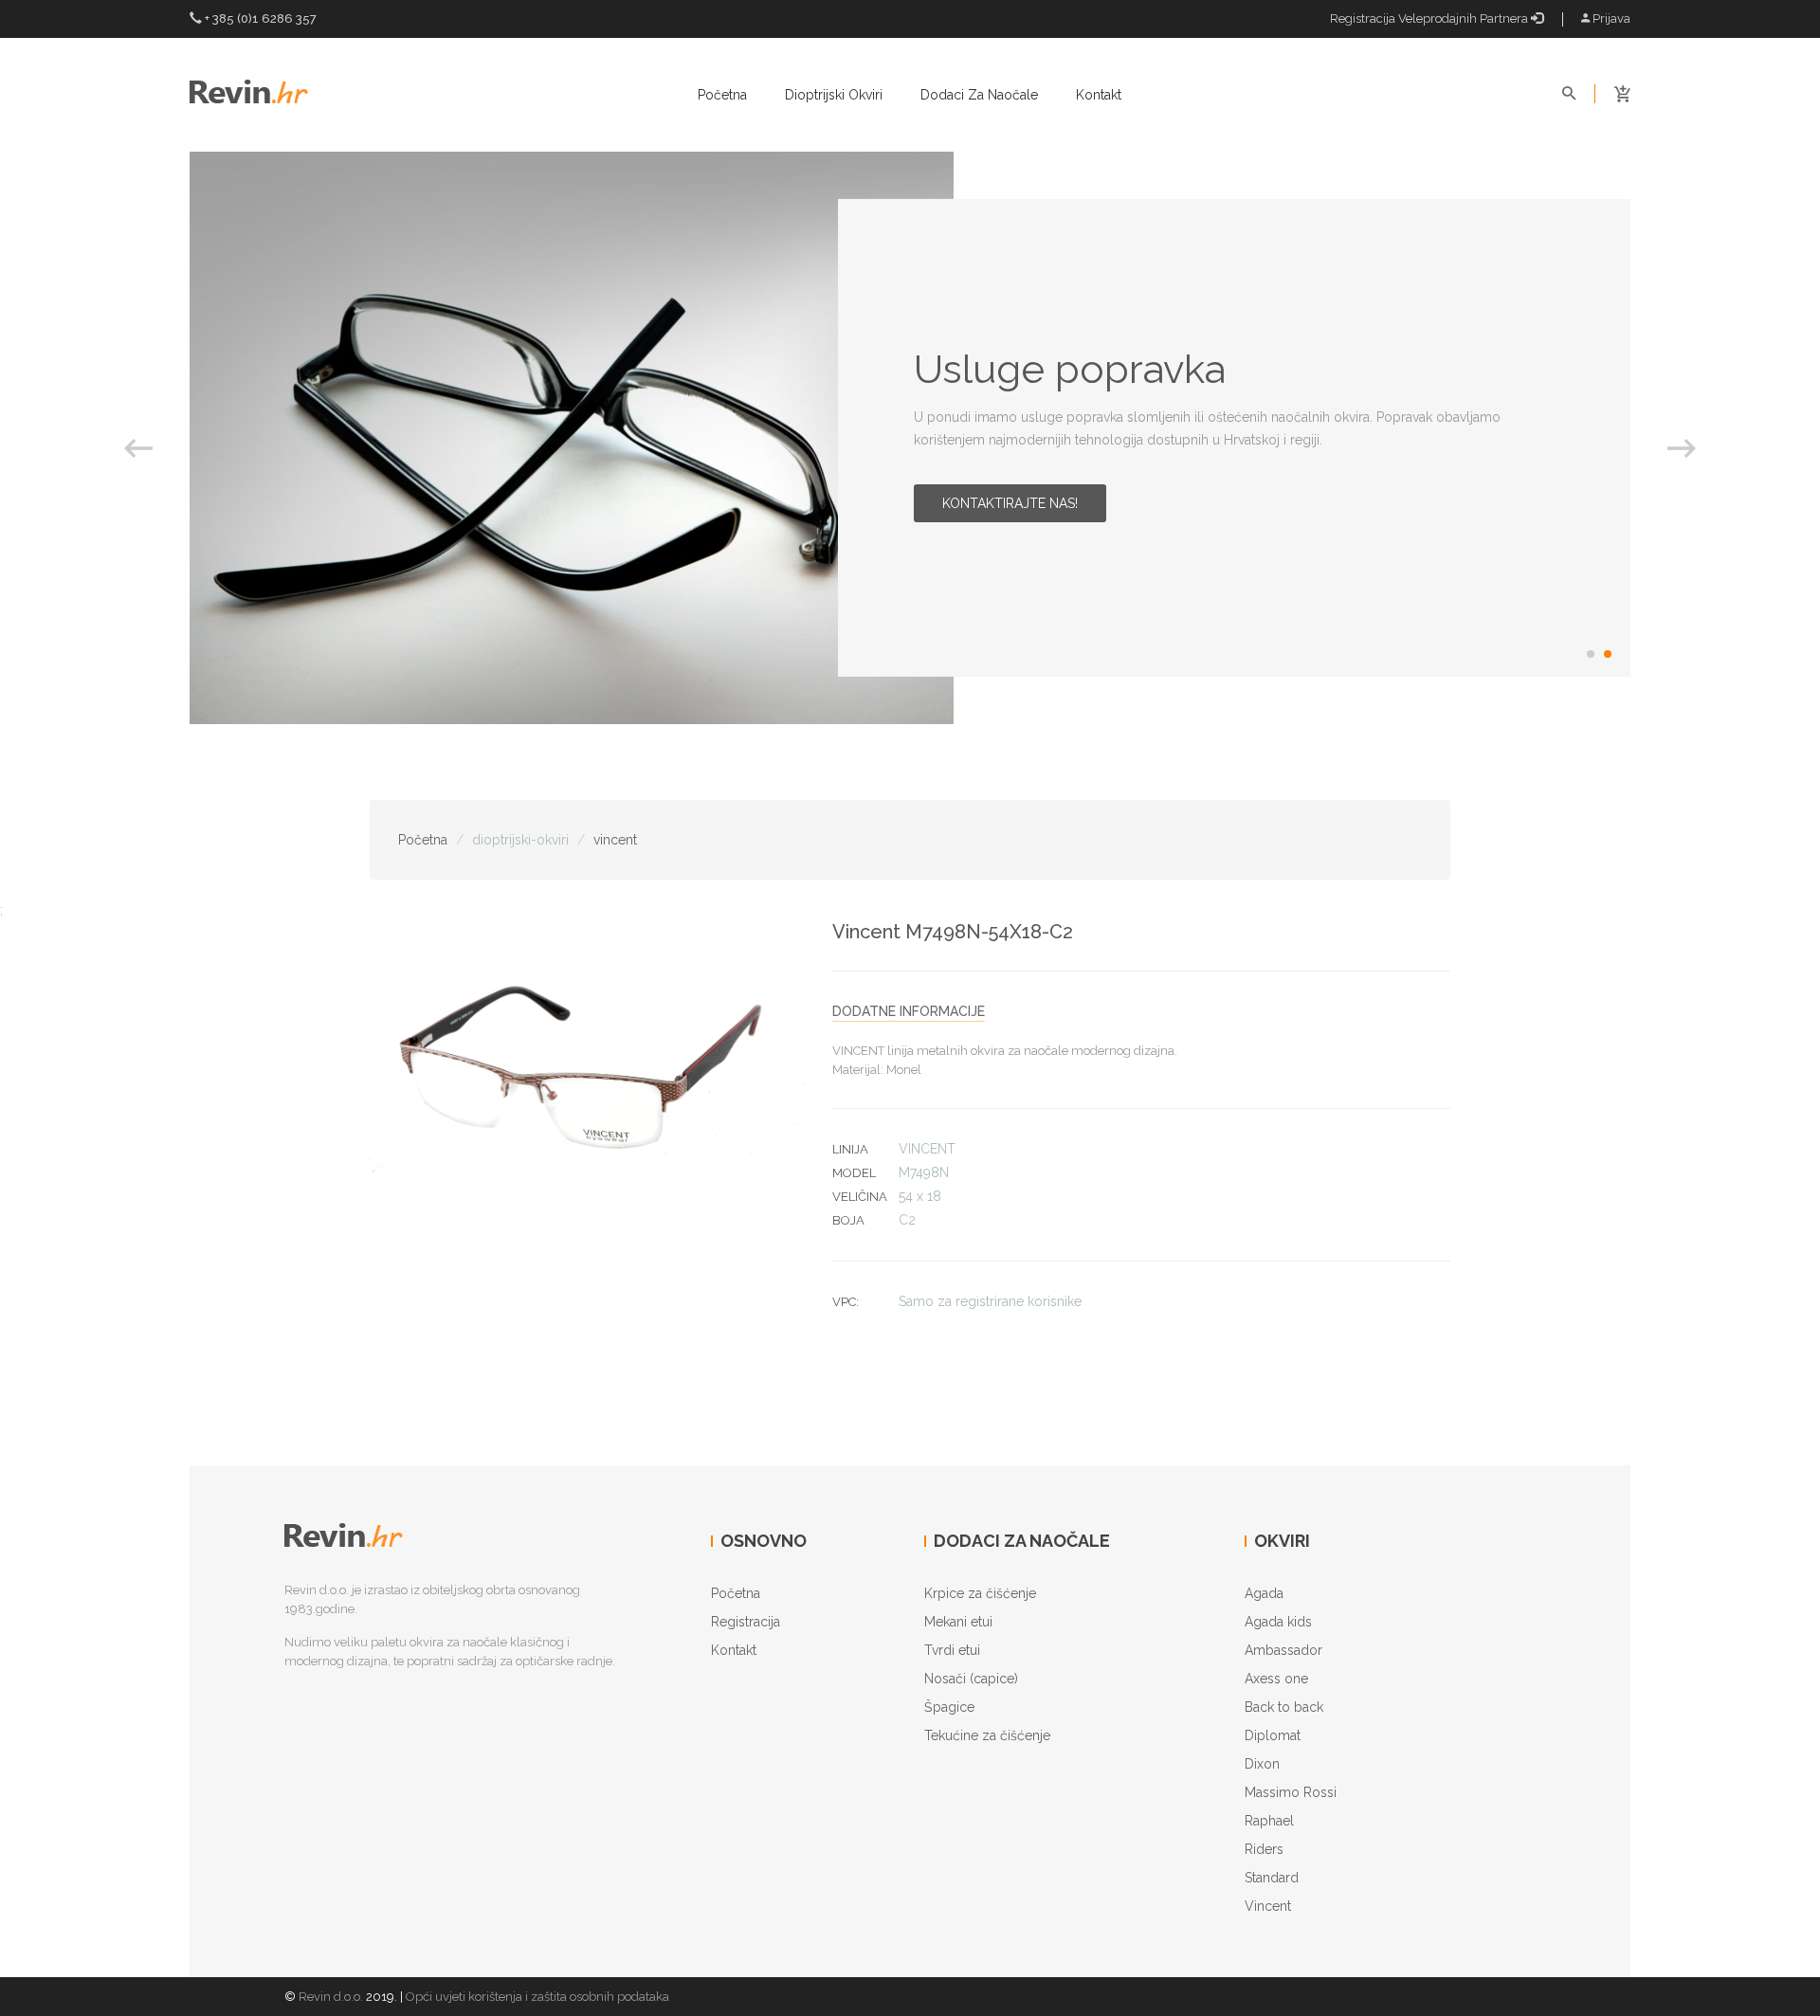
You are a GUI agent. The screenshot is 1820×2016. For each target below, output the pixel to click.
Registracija (746, 1622)
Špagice (949, 1707)
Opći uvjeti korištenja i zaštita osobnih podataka (537, 1997)
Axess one (1276, 1679)
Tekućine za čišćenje (987, 1735)
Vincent (1268, 1906)
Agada (1264, 1593)
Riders (1264, 1849)
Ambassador (1283, 1650)
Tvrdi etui (952, 1650)
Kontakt (1099, 95)
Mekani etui (958, 1622)
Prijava (1610, 18)
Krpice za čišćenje (980, 1593)
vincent (615, 840)
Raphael (1269, 1821)
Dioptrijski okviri (834, 95)
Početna (722, 95)
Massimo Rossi (1291, 1792)
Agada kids (1278, 1622)
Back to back (1284, 1707)
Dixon (1262, 1764)
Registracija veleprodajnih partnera (1430, 18)
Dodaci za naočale (979, 95)
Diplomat (1273, 1735)
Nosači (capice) (971, 1679)
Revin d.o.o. (331, 1997)
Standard (1272, 1878)
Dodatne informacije (909, 1011)
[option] (910, 438)
